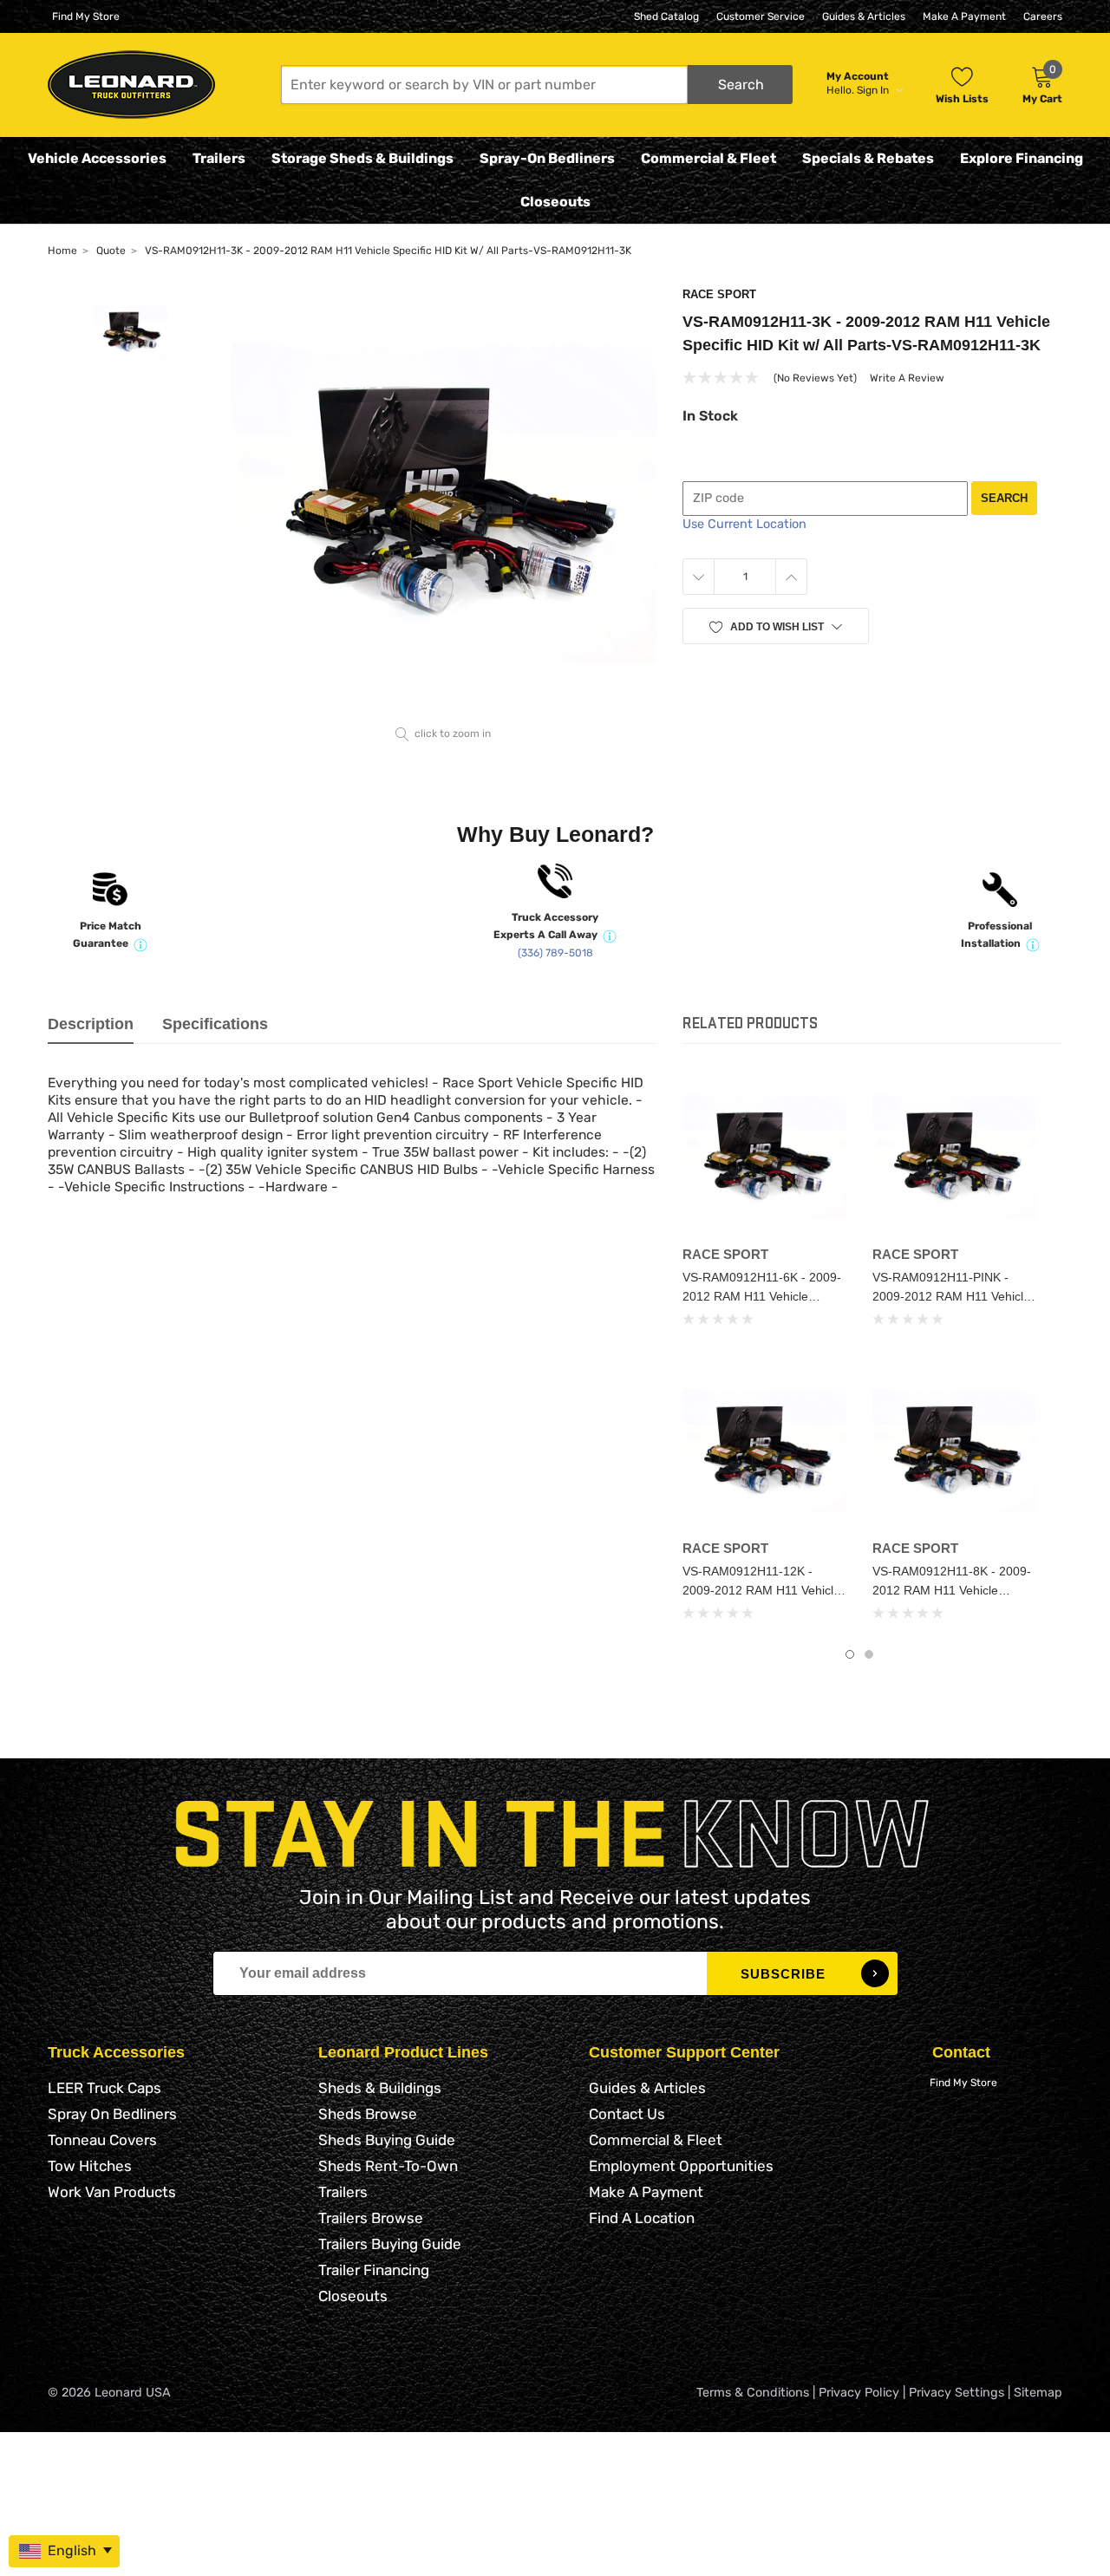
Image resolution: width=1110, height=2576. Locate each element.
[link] (764, 1156)
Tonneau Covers (102, 2140)
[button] (537, 85)
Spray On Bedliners (112, 2114)
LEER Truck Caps (104, 2088)
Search (1004, 498)
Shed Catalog (666, 16)
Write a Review (907, 378)
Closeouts (555, 202)
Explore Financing (1022, 158)
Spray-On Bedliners (547, 158)
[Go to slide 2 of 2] (869, 1654)
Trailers (219, 158)
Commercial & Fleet (708, 158)
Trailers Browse (371, 2218)
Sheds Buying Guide (387, 2140)
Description (91, 1024)
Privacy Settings (957, 2393)
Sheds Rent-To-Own (388, 2166)
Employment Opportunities (681, 2166)
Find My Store (86, 16)
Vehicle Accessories (97, 158)
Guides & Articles (864, 16)
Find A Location (642, 2218)
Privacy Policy (859, 2393)
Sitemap (1038, 2393)
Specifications (215, 1024)
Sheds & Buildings (380, 2088)
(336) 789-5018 (555, 953)
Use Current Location (744, 524)
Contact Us (627, 2114)
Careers (1043, 16)
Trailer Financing (374, 2270)
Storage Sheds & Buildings (362, 158)
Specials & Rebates (868, 158)
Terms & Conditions (753, 2393)
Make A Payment (964, 16)
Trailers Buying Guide (390, 2244)
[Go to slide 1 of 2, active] (850, 1654)
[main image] (444, 503)
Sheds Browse (368, 2114)
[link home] (131, 85)
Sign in (874, 90)
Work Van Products (112, 2192)
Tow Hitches (90, 2166)
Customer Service (761, 16)
